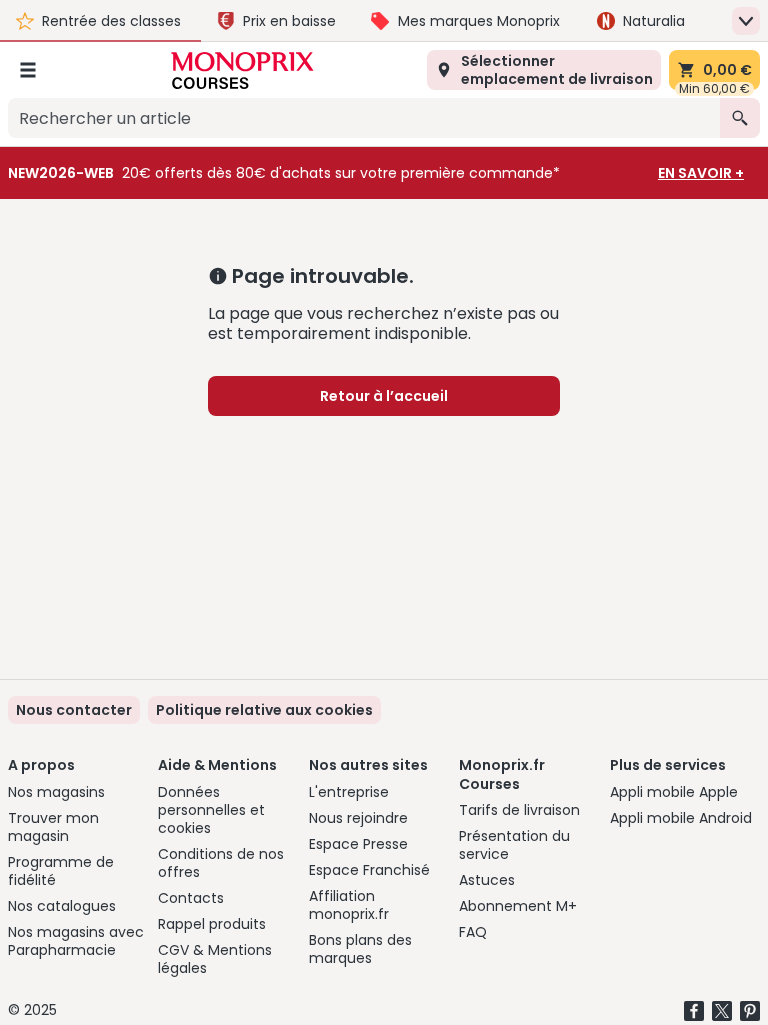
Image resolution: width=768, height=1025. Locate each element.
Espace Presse (358, 844)
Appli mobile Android (681, 818)
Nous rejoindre (358, 818)
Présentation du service (514, 845)
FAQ (473, 932)
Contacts (191, 898)
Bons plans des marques (360, 949)
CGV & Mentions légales (215, 959)
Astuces (487, 880)
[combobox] (364, 118)
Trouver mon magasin (53, 827)
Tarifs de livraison (519, 810)
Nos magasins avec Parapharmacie (76, 941)
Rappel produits (212, 924)
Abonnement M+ (518, 906)
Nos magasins (56, 792)
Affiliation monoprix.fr (349, 905)
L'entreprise (349, 792)
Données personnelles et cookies (211, 810)
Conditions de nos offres (221, 863)
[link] (264, 710)
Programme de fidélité (61, 871)
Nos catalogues (62, 906)
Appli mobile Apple (674, 792)
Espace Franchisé (369, 870)
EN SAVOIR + (701, 173)
